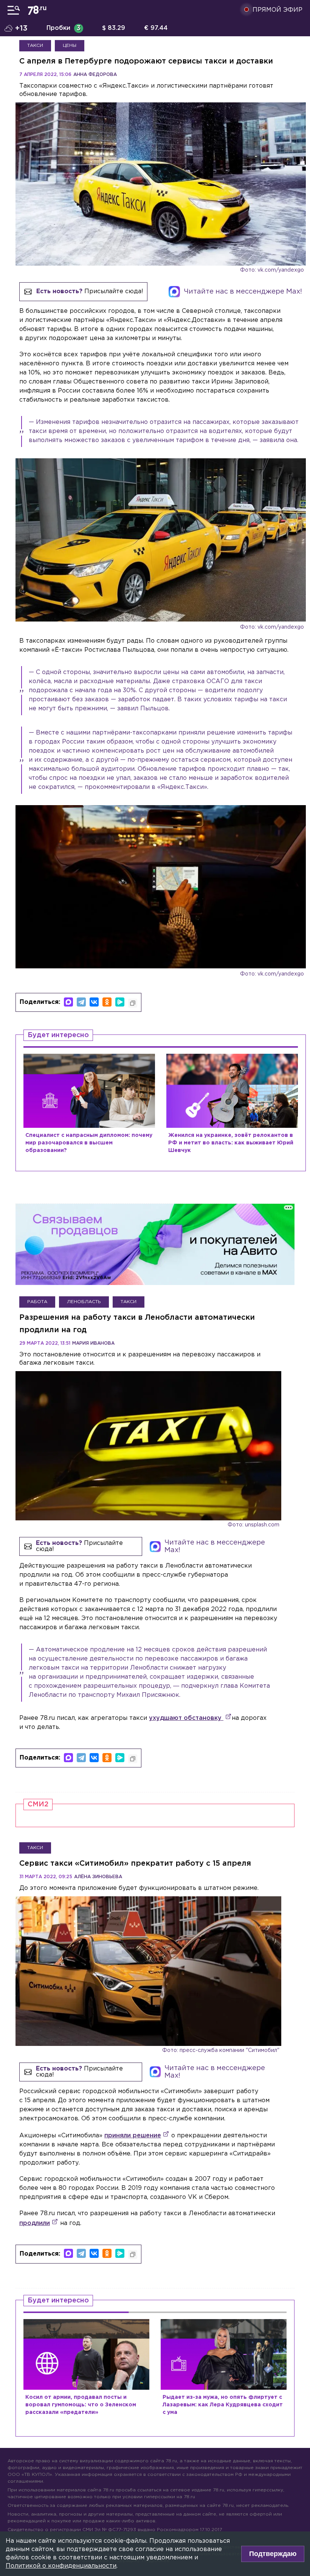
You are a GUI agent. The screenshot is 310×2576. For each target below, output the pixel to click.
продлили (35, 2223)
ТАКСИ (35, 46)
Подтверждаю (273, 2554)
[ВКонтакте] (94, 1002)
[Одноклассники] (107, 1002)
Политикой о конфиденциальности (61, 2566)
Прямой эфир (277, 10)
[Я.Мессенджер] (120, 1002)
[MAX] (68, 1002)
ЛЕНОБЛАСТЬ (84, 1302)
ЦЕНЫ (70, 46)
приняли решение (133, 2136)
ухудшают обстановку (186, 1718)
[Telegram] (81, 1002)
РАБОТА (37, 1302)
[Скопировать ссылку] (133, 1003)
